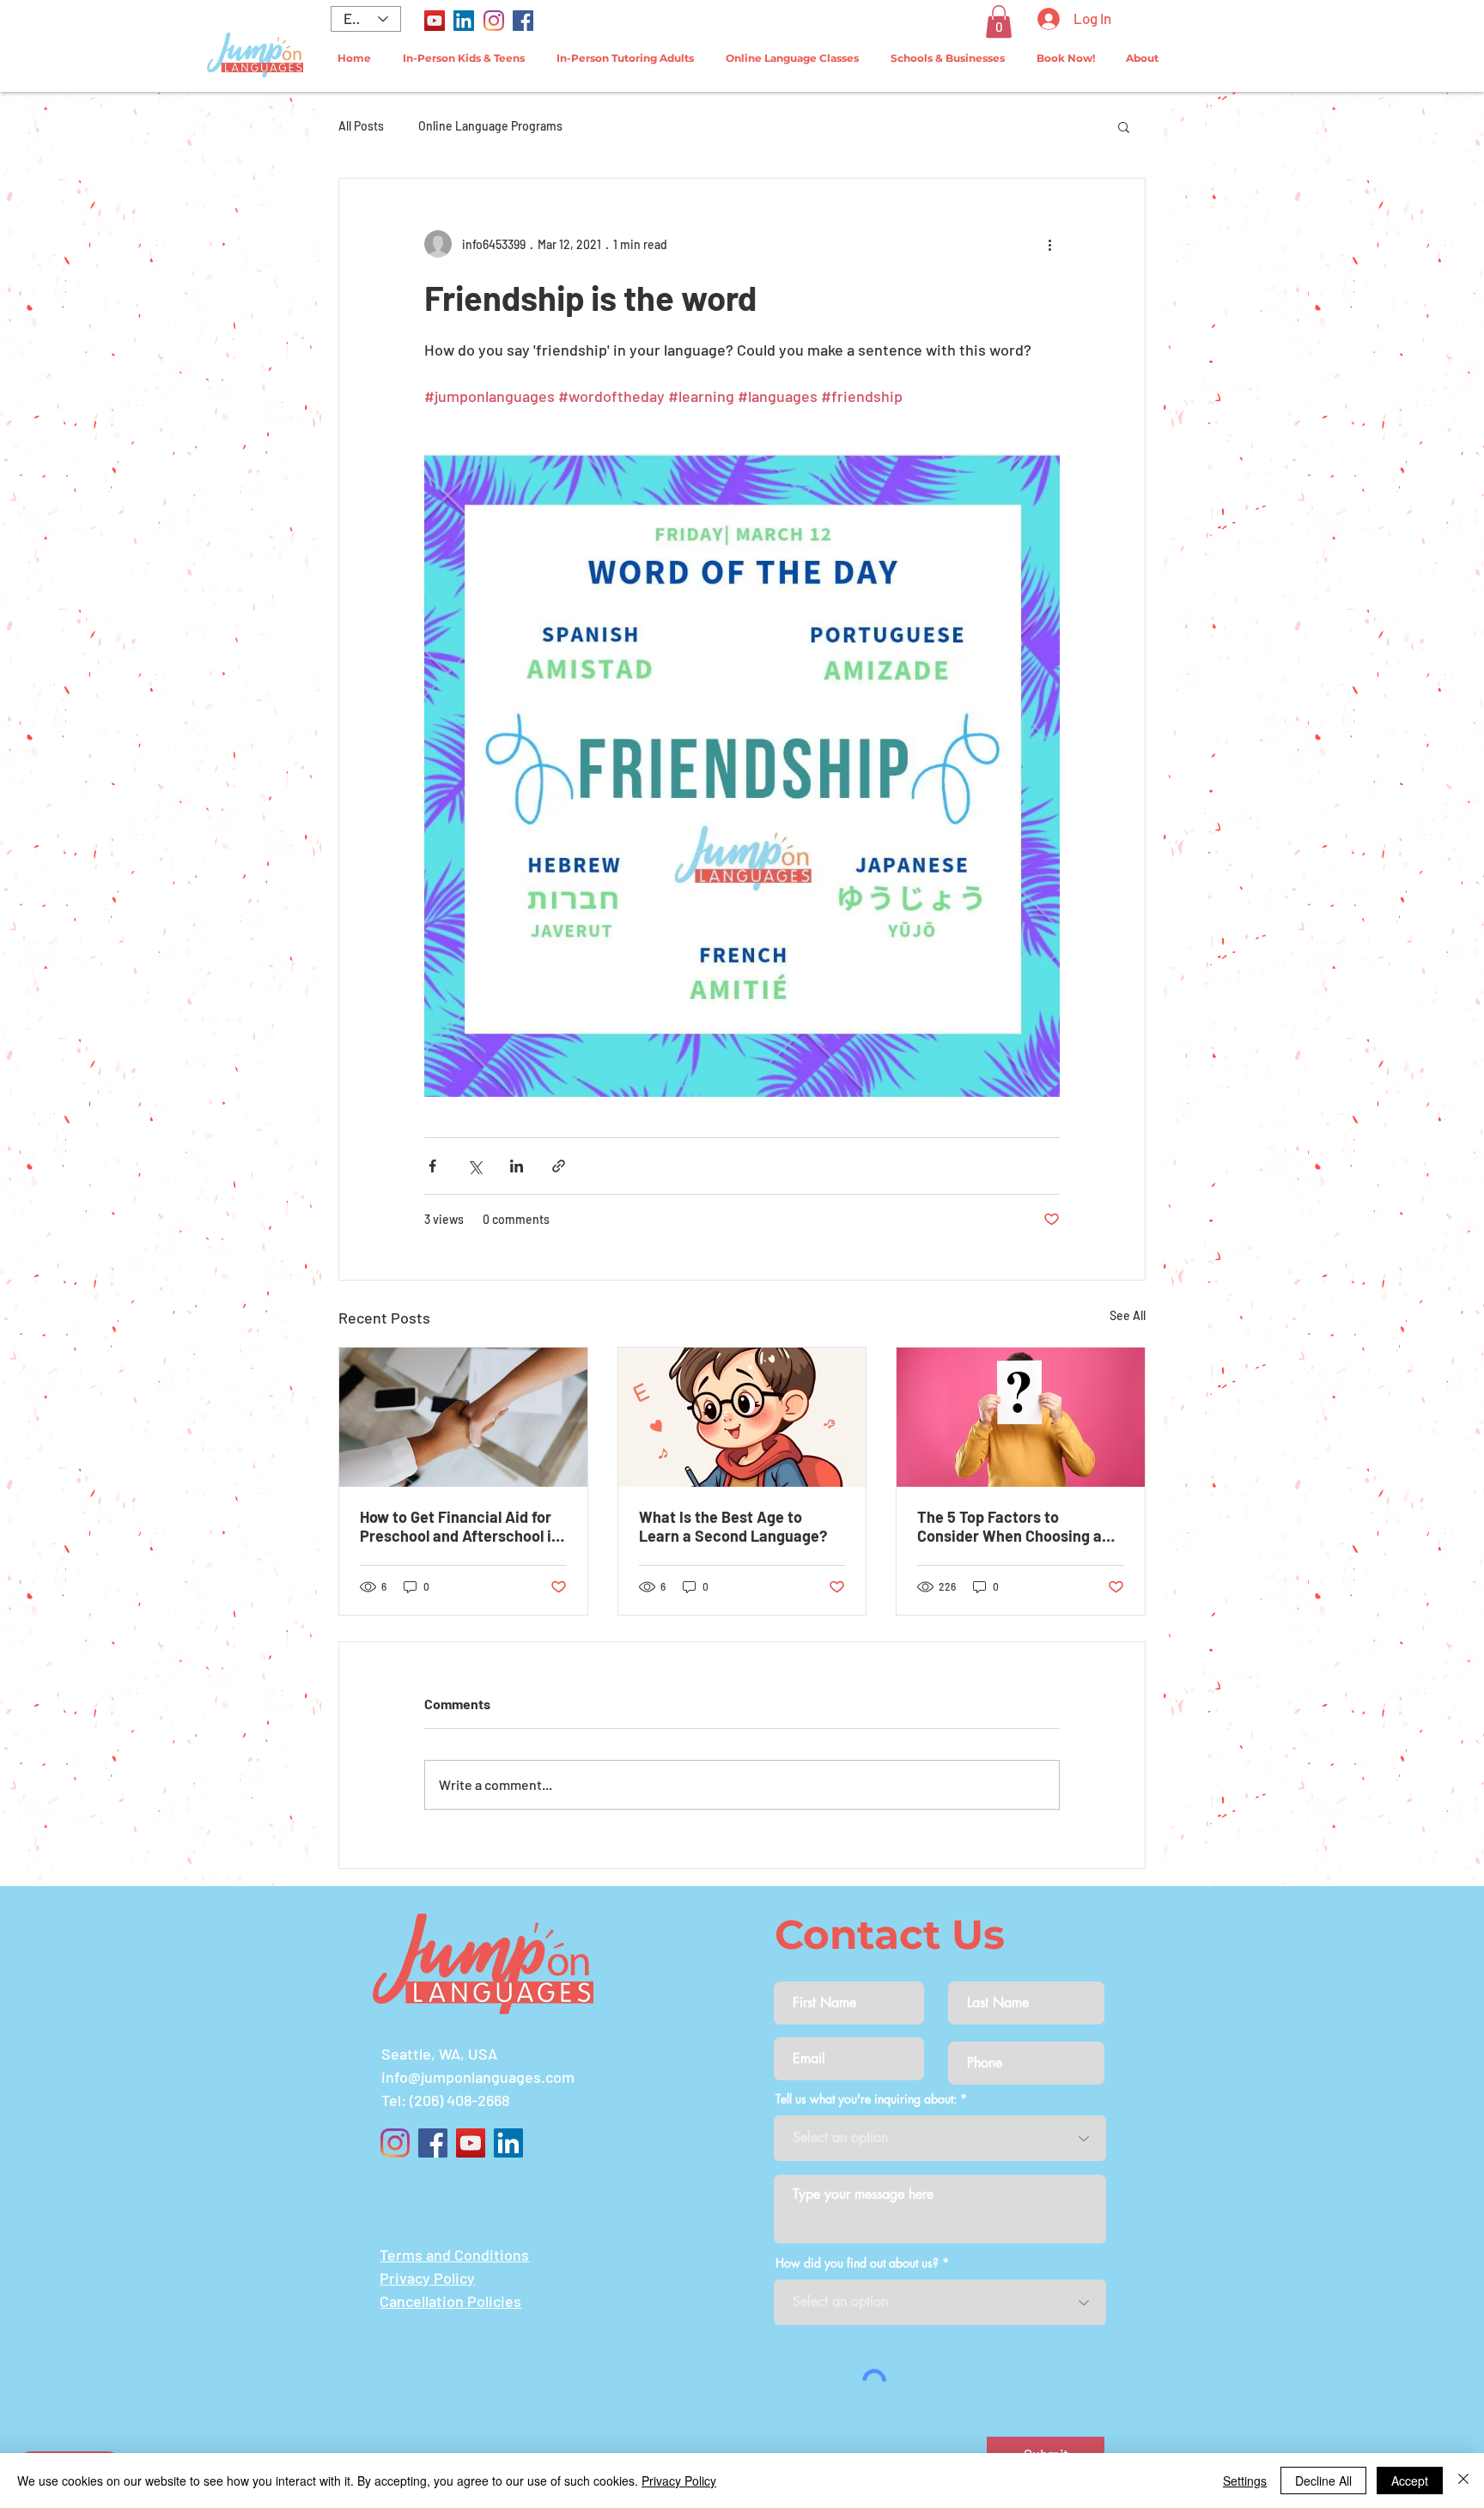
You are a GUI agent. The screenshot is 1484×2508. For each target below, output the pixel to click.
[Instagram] (494, 21)
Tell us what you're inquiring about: (866, 2099)
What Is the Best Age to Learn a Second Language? (733, 1526)
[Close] (1463, 2481)
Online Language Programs (490, 126)
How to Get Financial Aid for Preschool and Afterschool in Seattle (460, 1526)
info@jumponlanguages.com (478, 2077)
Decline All (1323, 2481)
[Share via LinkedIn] (517, 1166)
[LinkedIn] (464, 21)
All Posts (361, 126)
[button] (999, 21)
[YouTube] (435, 21)
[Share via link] (559, 1166)
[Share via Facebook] (432, 1166)
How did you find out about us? (857, 2263)
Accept (1410, 2481)
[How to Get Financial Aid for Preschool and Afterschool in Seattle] (463, 1417)
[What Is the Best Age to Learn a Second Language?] (742, 1417)
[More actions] (1049, 244)
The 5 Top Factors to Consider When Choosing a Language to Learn (1010, 1526)
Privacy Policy (679, 2481)
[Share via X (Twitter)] (474, 1166)
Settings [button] (1245, 2481)
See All (1128, 1315)
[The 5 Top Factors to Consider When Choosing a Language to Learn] (1021, 1417)
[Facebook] (523, 21)
